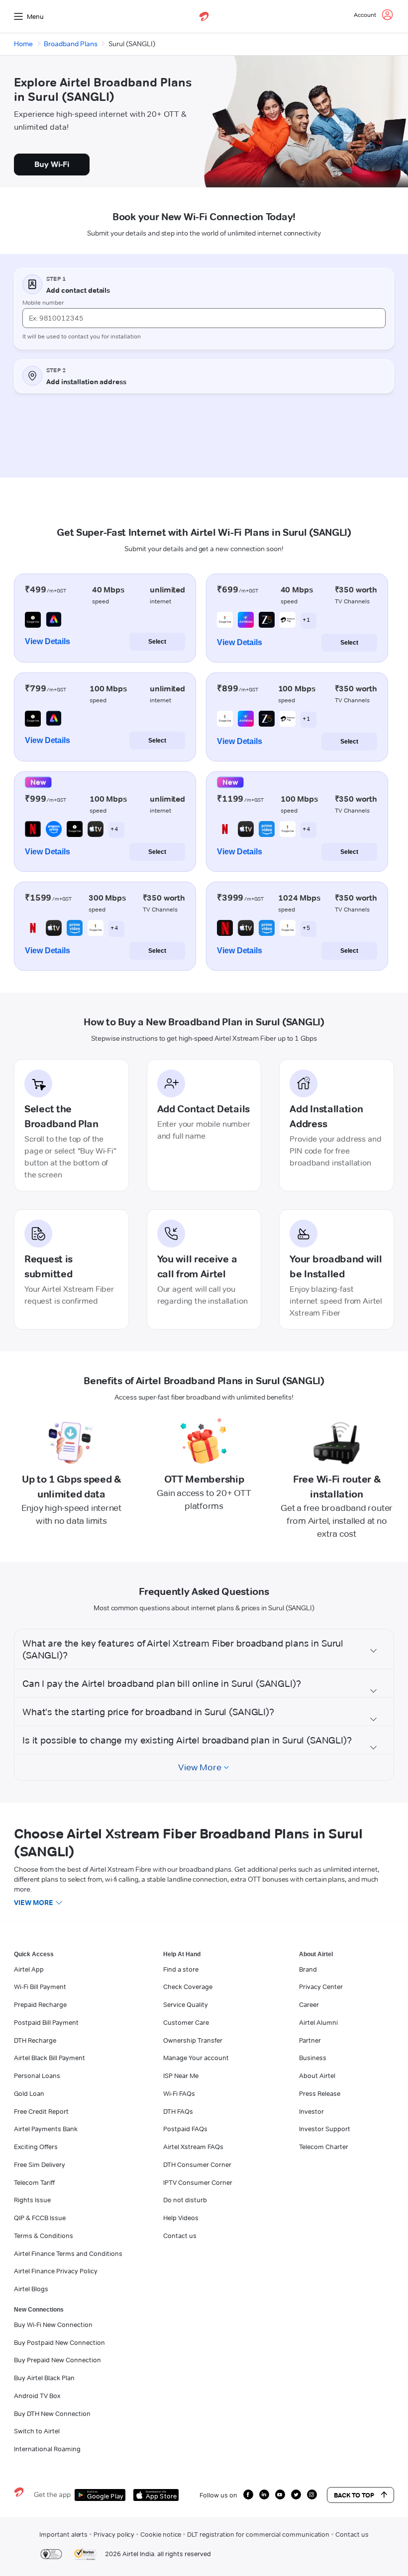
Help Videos (181, 2218)
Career (309, 2004)
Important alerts (63, 2534)
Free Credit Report (41, 2111)
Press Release (320, 2093)
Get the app (52, 2494)
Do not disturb (185, 2200)
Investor (311, 2111)
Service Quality (186, 2004)
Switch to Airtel (37, 2431)
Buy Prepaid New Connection (57, 2360)
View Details (48, 641)
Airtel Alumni (318, 2022)
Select (157, 642)
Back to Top (354, 2495)
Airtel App (29, 1969)
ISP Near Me (181, 2076)
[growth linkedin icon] (264, 2494)
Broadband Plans (71, 44)
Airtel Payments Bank (46, 2129)
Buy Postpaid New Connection (59, 2342)
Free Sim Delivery (40, 2164)
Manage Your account (196, 2058)
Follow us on (218, 2495)
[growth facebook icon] (248, 2494)
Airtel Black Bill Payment (50, 2058)
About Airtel (317, 2076)
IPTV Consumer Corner (198, 2182)
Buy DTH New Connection (52, 2413)
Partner (310, 2040)
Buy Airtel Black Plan (44, 2378)
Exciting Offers (36, 2147)
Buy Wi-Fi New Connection (53, 2325)
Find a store (181, 1969)
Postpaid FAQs (185, 2129)
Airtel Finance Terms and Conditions (68, 2253)
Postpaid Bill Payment (46, 2022)
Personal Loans (37, 2076)
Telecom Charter (324, 2147)
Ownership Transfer (193, 2040)
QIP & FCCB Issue (40, 2218)
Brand (308, 1969)
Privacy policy (114, 2534)
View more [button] (34, 1903)
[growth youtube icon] (280, 2494)
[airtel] (204, 16)
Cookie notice (161, 2534)
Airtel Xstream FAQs (193, 2147)
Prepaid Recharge (40, 2004)
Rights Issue (32, 2200)
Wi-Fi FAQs (179, 2093)
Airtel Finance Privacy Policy (56, 2271)
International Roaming (47, 2449)
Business (313, 2058)
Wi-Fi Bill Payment (40, 1987)
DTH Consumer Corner (197, 2164)
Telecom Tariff (34, 2182)
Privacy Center (321, 1987)
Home (23, 44)
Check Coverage (188, 1987)
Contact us (180, 2236)
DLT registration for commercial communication (258, 2534)
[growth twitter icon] (296, 2494)
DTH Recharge (35, 2040)
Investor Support (325, 2129)
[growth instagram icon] (312, 2494)
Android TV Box (37, 2396)
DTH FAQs (178, 2111)
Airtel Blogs (31, 2289)
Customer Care (186, 2022)
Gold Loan (29, 2093)
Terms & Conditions (44, 2236)
